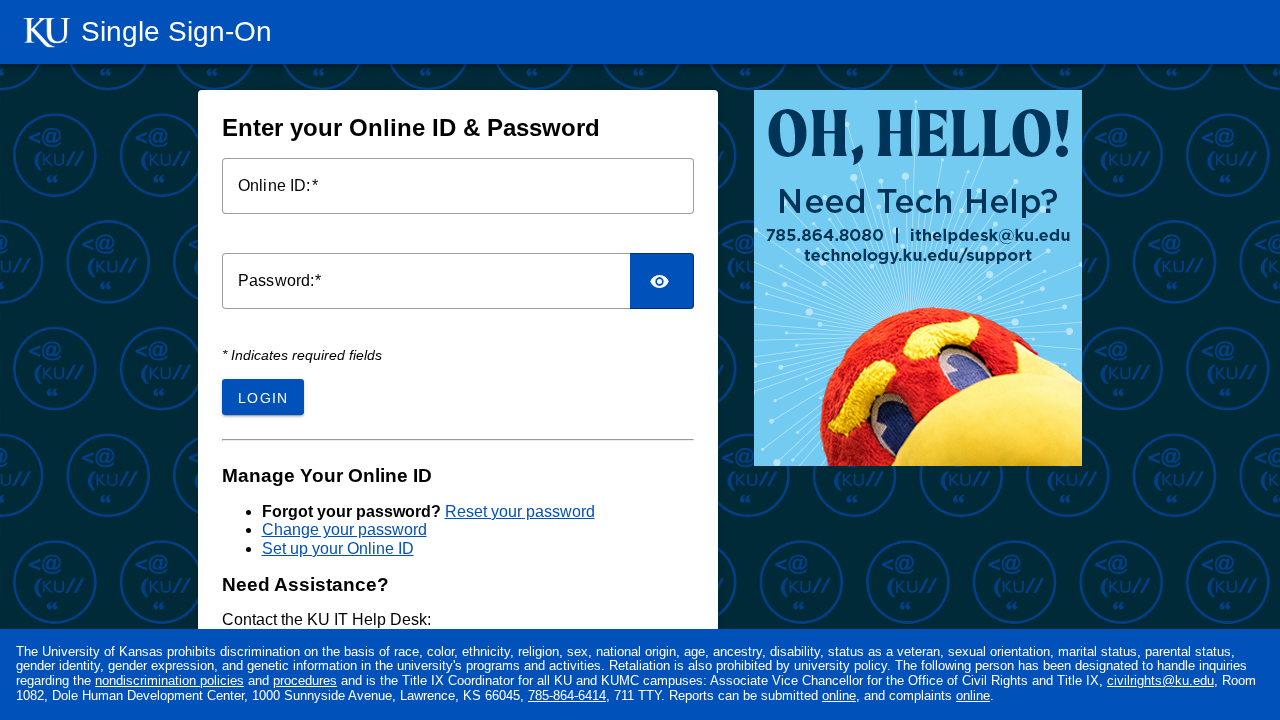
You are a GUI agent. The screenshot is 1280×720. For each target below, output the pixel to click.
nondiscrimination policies (169, 680)
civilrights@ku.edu (1160, 680)
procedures (305, 680)
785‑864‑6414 (567, 695)
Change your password (344, 529)
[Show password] (662, 281)
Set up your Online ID (338, 548)
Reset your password (520, 511)
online (839, 695)
